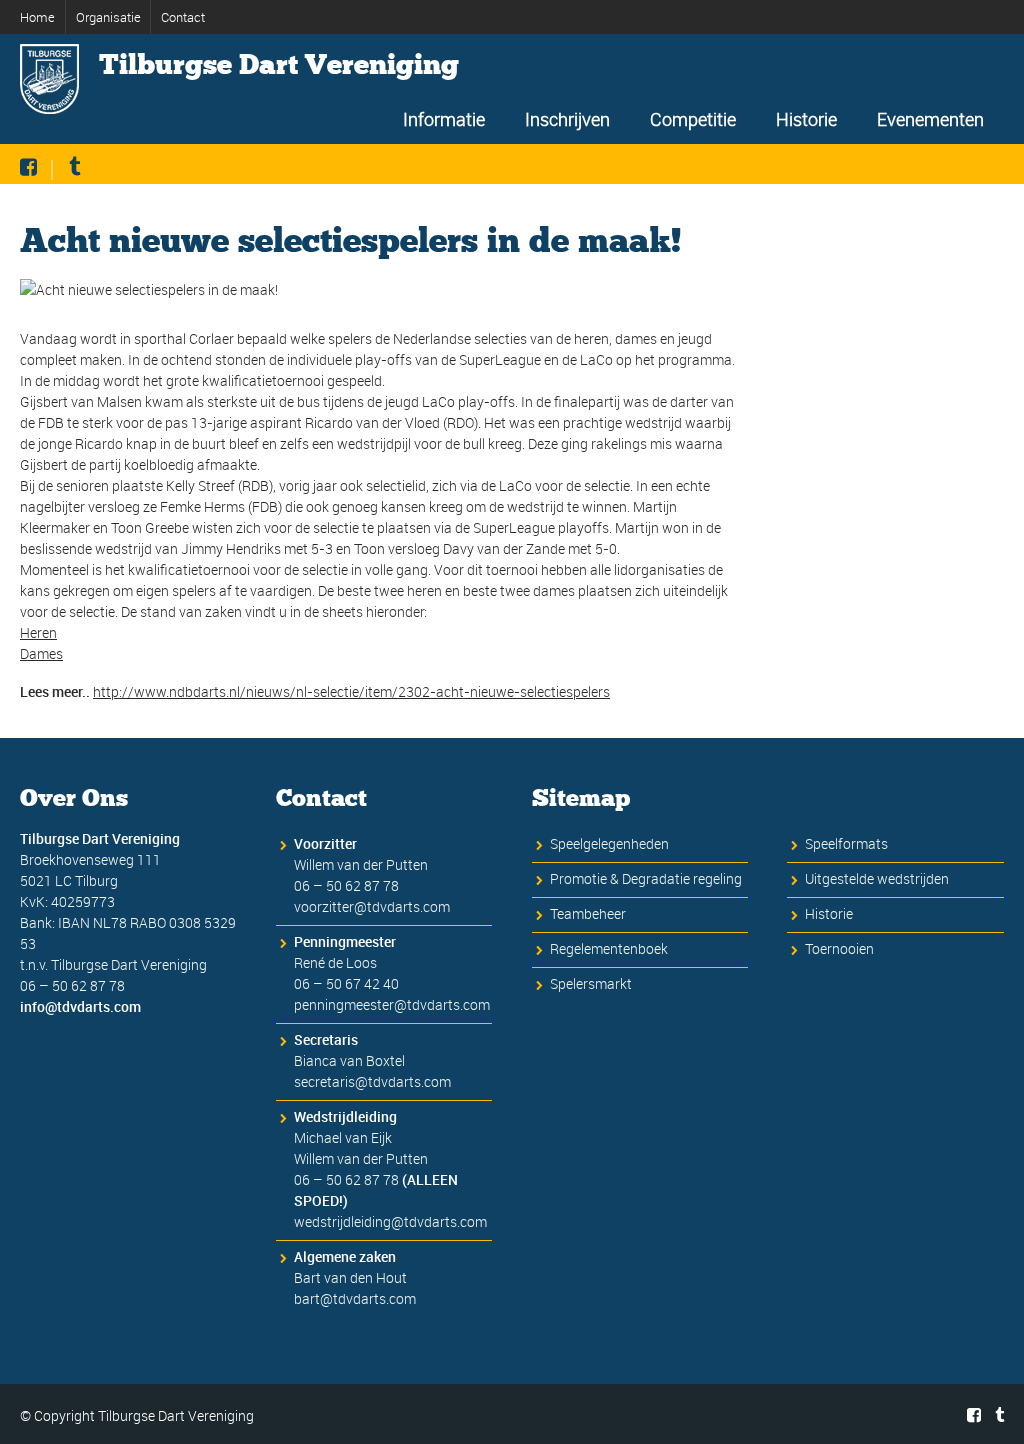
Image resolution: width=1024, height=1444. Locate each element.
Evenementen (930, 119)
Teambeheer (588, 913)
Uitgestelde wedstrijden (877, 878)
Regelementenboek (609, 948)
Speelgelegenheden (609, 843)
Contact (183, 17)
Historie (806, 119)
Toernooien (839, 948)
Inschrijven (567, 119)
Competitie (693, 119)
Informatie (444, 119)
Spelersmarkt (591, 983)
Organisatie (108, 17)
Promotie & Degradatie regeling (646, 878)
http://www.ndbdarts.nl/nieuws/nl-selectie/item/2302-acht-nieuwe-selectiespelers (351, 691)
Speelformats (846, 843)
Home (37, 17)
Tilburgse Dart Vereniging (279, 65)
